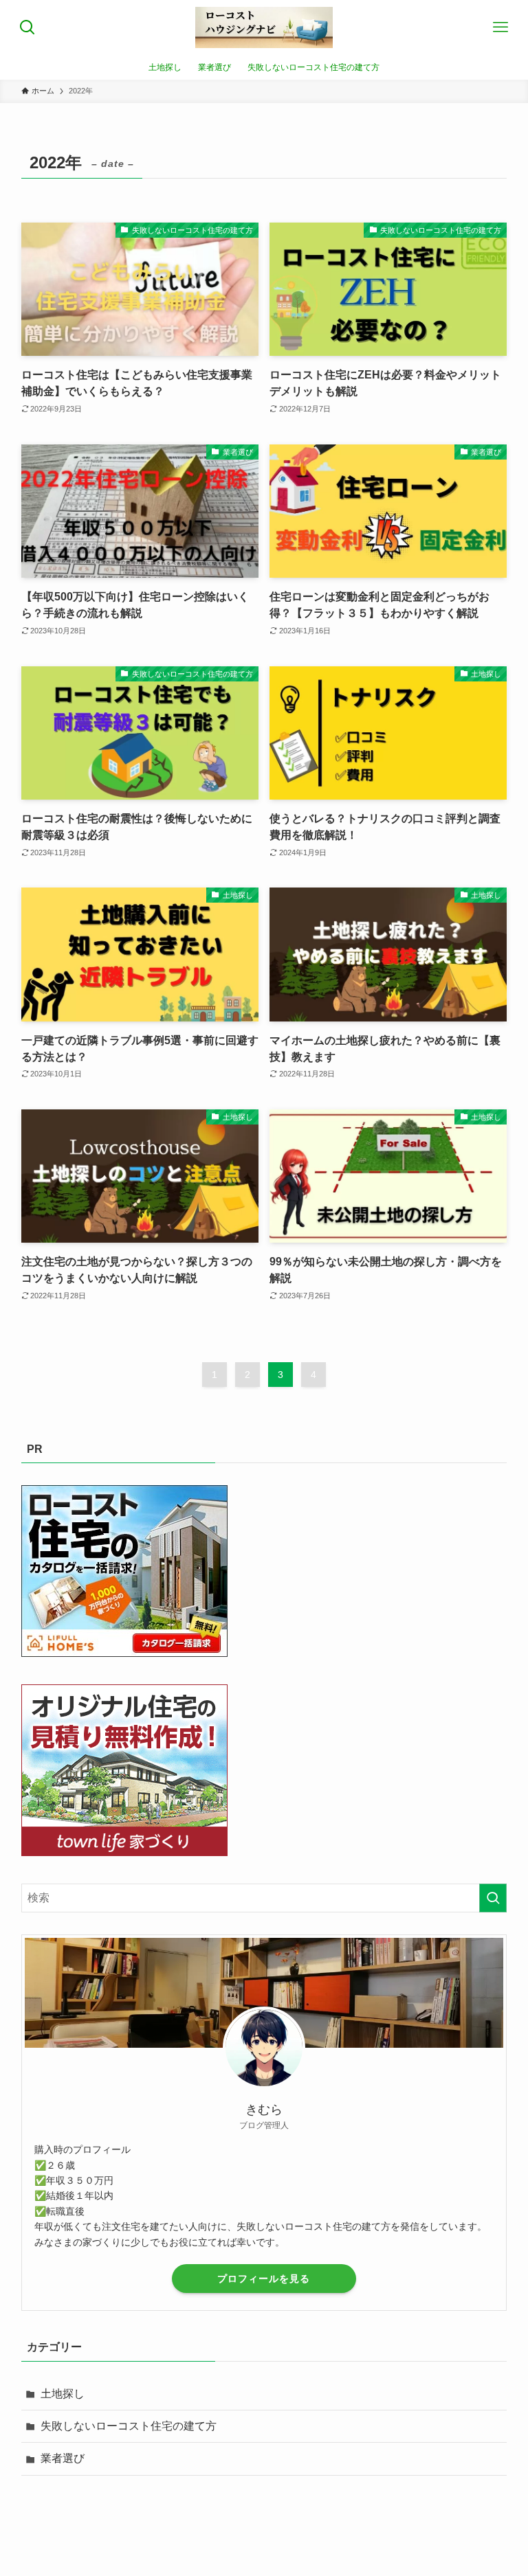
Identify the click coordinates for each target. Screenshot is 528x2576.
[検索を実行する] (493, 1898)
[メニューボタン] (500, 27)
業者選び (63, 2458)
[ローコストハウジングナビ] (264, 27)
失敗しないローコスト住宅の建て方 (129, 2426)
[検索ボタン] (27, 27)
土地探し (63, 2394)
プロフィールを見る (264, 2279)
